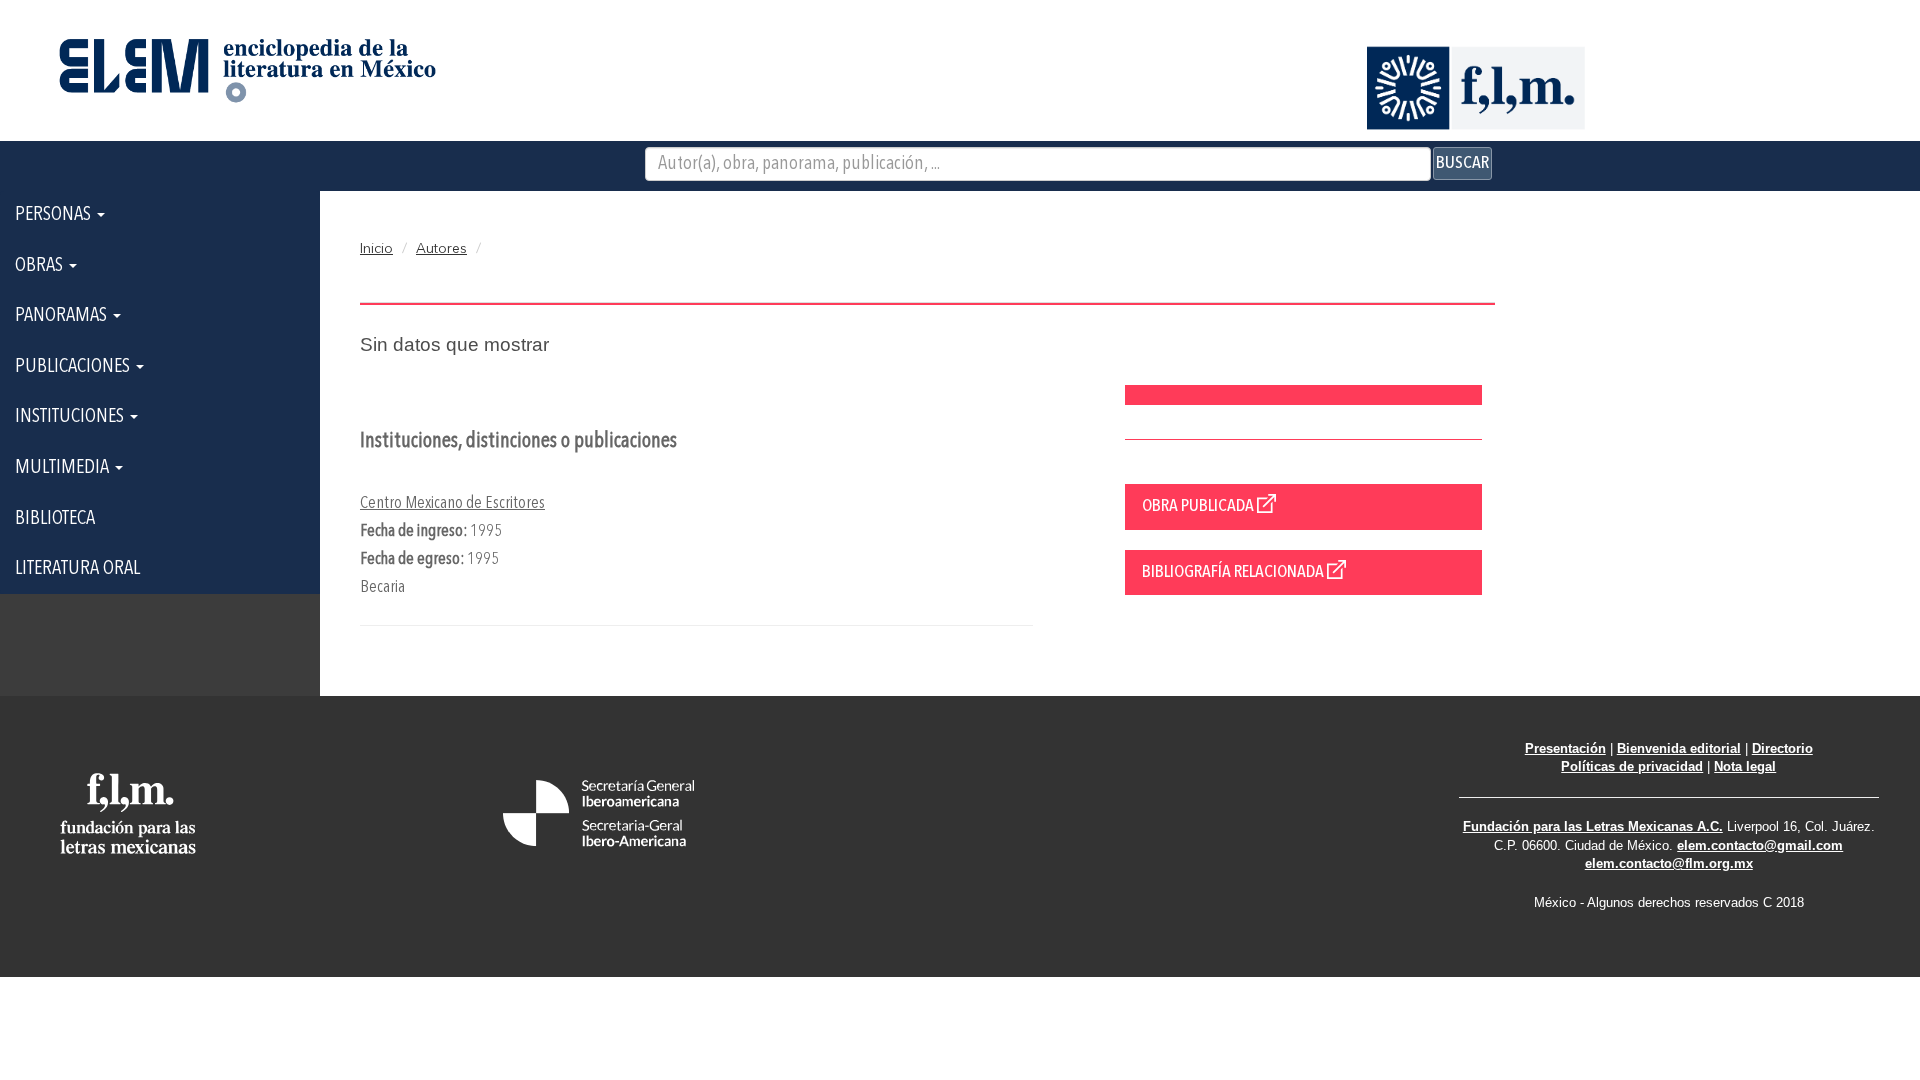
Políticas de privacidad (1632, 766)
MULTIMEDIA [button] (64, 468)
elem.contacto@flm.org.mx (1669, 863)
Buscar (1462, 163)
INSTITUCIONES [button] (71, 417)
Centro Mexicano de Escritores (452, 503)
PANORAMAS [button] (63, 316)
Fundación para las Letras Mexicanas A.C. (1593, 826)
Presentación (1565, 748)
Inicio (376, 249)
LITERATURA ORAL (77, 569)
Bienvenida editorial (1679, 748)
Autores (441, 249)
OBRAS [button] (41, 266)
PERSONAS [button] (55, 215)
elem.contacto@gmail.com (1760, 845)
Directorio (1782, 748)
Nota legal (1745, 766)
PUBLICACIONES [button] (74, 367)
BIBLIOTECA (55, 519)
